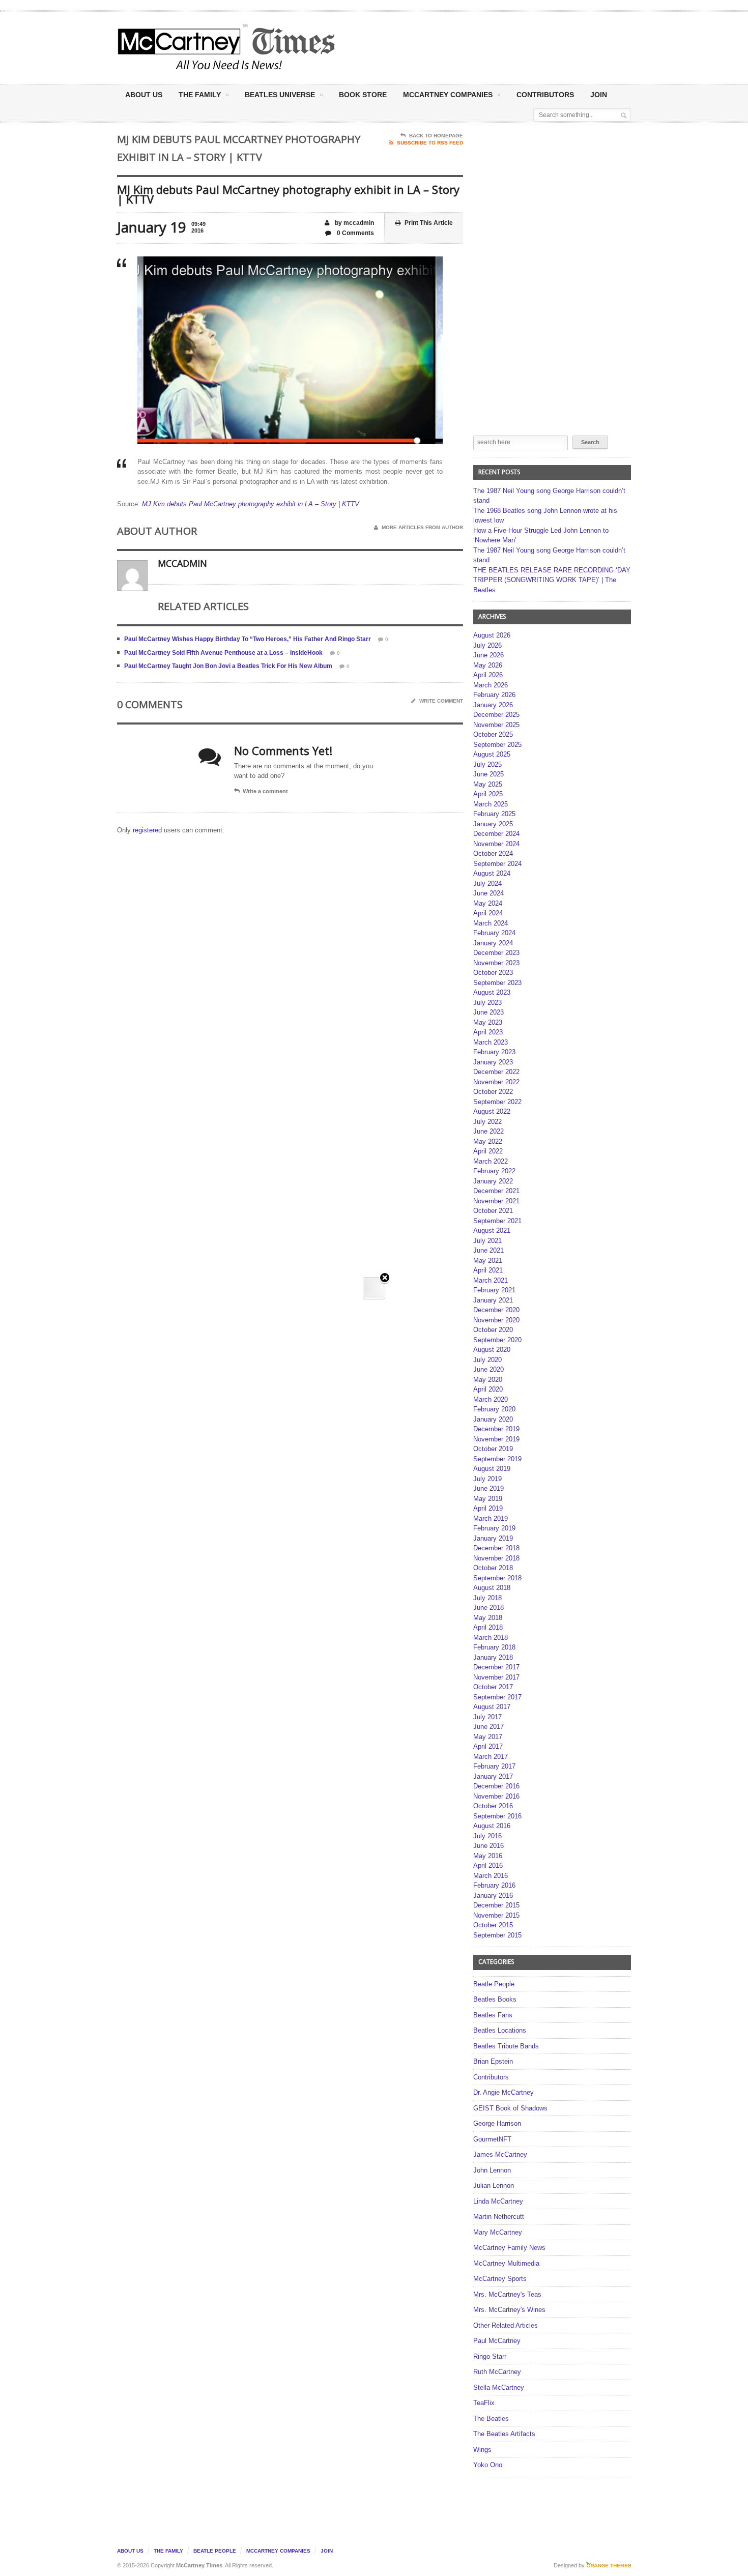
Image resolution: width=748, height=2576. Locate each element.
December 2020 (496, 1310)
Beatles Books (495, 1999)
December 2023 (496, 953)
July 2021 (487, 1241)
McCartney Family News (509, 2248)
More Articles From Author (422, 527)
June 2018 (488, 1608)
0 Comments (355, 233)
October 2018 (493, 1568)
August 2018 (492, 1588)
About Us (144, 95)
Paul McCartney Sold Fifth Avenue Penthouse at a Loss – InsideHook (223, 653)
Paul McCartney (497, 2341)
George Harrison (497, 2123)
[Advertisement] (474, 47)
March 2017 (491, 1757)
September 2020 (497, 1340)
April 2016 (488, 1865)
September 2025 (497, 745)
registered (148, 830)
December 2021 (496, 1191)
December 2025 (496, 715)
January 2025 (493, 824)
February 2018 (494, 1647)
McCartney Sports (500, 2279)
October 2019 (493, 1449)
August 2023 (492, 992)
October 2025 (493, 734)
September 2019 (497, 1459)
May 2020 (488, 1380)
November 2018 (496, 1558)
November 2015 (496, 1915)
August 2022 (492, 1111)
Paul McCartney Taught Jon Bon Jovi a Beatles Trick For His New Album (228, 666)
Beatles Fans (493, 2015)
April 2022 (488, 1151)
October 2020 (493, 1330)
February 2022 (494, 1171)
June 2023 (488, 1012)
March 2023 (491, 1042)
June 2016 (488, 1846)
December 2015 (496, 1905)
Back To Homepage (436, 136)
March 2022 (491, 1161)
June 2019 (488, 1488)
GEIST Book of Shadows (510, 2108)
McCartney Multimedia (506, 2263)
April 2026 (488, 675)
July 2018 (487, 1598)
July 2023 (487, 1003)
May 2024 (488, 903)
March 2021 (491, 1280)
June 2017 (488, 1727)
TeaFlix (484, 2403)
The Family (200, 95)
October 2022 (493, 1092)
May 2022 (488, 1141)
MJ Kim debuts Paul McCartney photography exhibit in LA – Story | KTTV (251, 504)
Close (385, 1278)
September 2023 (497, 983)
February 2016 (494, 1885)
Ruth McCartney (497, 2372)
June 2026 (488, 655)
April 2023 (488, 1032)
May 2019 (488, 1499)
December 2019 (496, 1429)
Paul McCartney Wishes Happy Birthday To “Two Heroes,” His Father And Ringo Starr (248, 639)
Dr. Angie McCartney (504, 2092)
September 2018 (497, 1578)
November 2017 (496, 1677)
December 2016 (496, 1786)
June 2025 (488, 774)
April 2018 (488, 1627)
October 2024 (493, 853)
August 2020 (492, 1350)
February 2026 (494, 695)
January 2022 (493, 1181)
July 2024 (487, 884)
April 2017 (488, 1746)
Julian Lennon (494, 2186)
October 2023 (493, 973)
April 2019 (488, 1508)
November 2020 (496, 1320)
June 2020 (488, 1369)
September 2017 (497, 1697)
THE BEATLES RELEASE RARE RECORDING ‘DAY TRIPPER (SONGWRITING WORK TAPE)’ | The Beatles (552, 580)
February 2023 (494, 1052)
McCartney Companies (278, 2551)
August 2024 (492, 873)
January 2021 (493, 1300)
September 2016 (497, 1816)
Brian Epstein (493, 2061)
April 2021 (488, 1270)
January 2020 (493, 1419)
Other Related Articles (506, 2325)
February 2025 (494, 814)
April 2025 (488, 794)
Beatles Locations (500, 2030)
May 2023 (488, 1022)
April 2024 (488, 913)
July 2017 (487, 1717)
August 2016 (492, 1826)
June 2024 (488, 893)
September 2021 (497, 1221)
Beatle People (494, 1984)
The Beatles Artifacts (504, 2434)
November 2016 (496, 1796)
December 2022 (496, 1072)
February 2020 (494, 1409)
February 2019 (494, 1528)
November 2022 (496, 1082)
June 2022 (488, 1131)
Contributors (545, 95)
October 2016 (493, 1806)
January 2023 (493, 1062)
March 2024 (491, 923)
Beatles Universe (280, 95)
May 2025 (488, 784)
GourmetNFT (492, 2139)
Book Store (363, 95)
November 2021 (496, 1201)
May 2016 (488, 1856)
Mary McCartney (498, 2232)
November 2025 (496, 725)
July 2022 (487, 1122)
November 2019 (496, 1439)
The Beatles (491, 2419)
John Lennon (492, 2170)
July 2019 (487, 1479)
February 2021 (494, 1290)
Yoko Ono (488, 2465)
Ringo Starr (490, 2356)
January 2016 (493, 1895)
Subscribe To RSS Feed (430, 143)
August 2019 (492, 1469)
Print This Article (429, 223)
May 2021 (488, 1261)
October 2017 (493, 1687)
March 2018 (491, 1638)
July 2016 (487, 1836)
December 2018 (496, 1548)
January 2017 (493, 1776)
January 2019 (493, 1538)
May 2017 (488, 1737)
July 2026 (487, 645)
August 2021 (492, 1231)
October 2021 (493, 1211)
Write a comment (265, 791)
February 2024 (494, 933)
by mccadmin (354, 223)
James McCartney (500, 2154)
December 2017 (496, 1667)
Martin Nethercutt (499, 2217)
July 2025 (487, 764)
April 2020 (488, 1389)
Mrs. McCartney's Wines (509, 2310)
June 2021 (488, 1250)
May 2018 (488, 1618)
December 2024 (496, 834)
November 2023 (496, 963)
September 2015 (497, 1935)
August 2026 (492, 635)
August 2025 (492, 754)
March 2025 (491, 804)
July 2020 (487, 1360)
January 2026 (493, 705)
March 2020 (491, 1399)
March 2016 (491, 1876)
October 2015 (493, 1925)
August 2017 (492, 1707)
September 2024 (497, 864)
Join (599, 95)
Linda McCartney (498, 2201)
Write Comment (441, 701)
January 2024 (493, 943)
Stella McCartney (499, 2387)
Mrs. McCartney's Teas (507, 2294)
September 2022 (497, 1102)
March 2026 (491, 685)
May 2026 (488, 665)
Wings (482, 2450)
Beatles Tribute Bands (506, 2046)
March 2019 (491, 1518)
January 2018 (493, 1657)
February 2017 (494, 1766)
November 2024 (496, 844)
